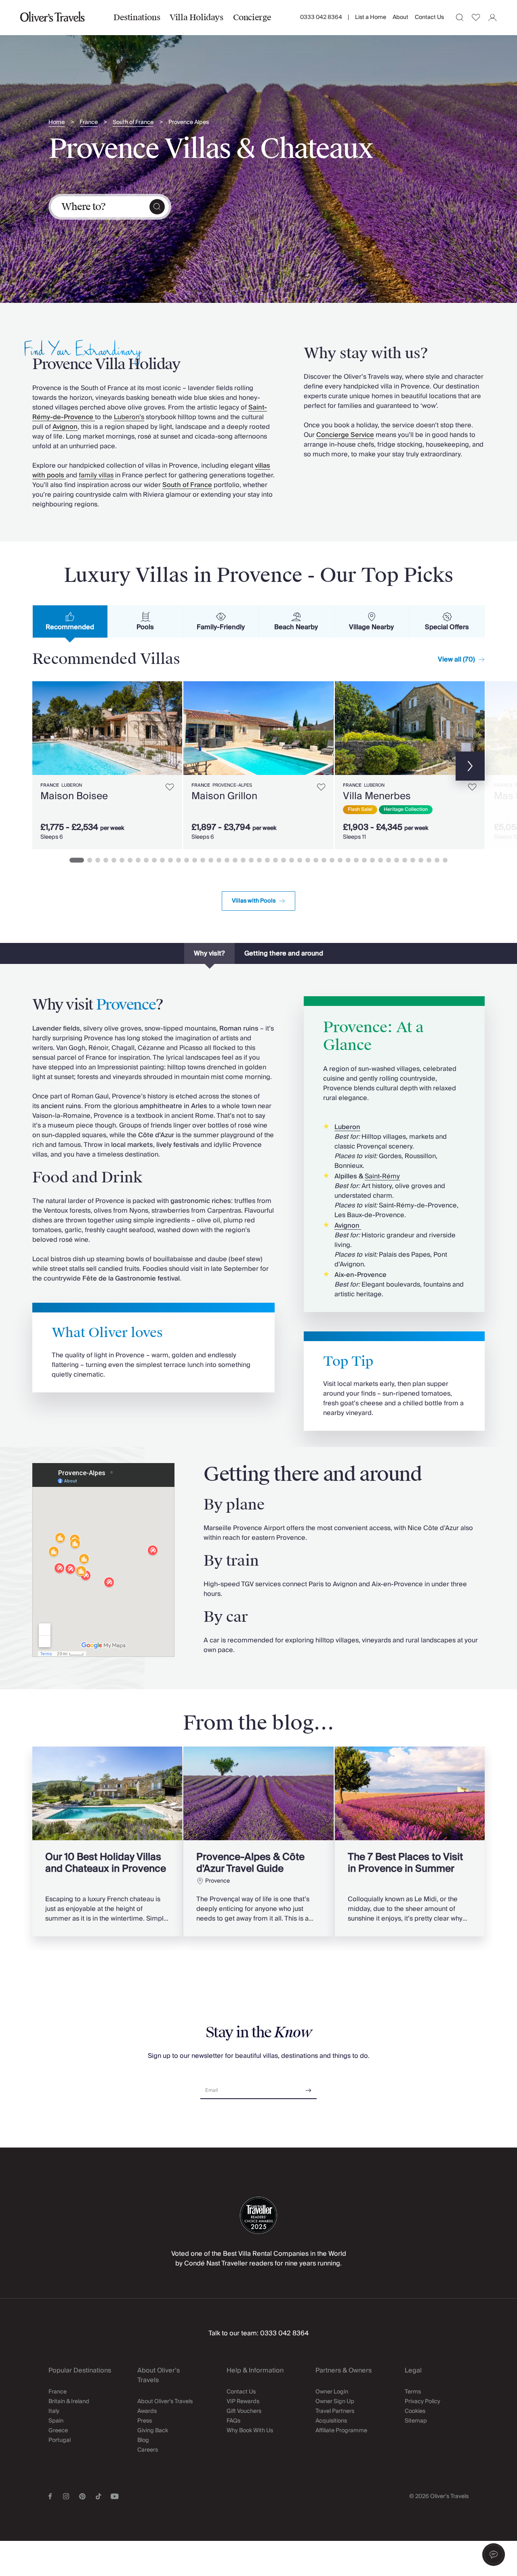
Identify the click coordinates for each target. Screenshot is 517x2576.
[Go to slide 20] (235, 860)
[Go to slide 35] (356, 860)
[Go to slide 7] (130, 860)
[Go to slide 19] (227, 860)
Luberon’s (129, 417)
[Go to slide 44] (429, 860)
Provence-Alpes (232, 785)
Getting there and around (284, 953)
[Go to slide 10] (154, 860)
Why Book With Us (250, 2431)
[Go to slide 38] (380, 860)
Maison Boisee (74, 796)
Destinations (137, 17)
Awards (147, 2411)
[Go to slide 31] (324, 860)
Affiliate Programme (341, 2431)
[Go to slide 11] (162, 860)
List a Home (371, 17)
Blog (143, 2440)
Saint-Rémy (382, 1176)
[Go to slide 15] (195, 860)
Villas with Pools (254, 901)
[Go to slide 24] (267, 860)
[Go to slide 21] (243, 860)
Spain (56, 2421)
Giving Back (153, 2431)
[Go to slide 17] (211, 860)
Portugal (60, 2440)
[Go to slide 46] (445, 860)
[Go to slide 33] (340, 860)
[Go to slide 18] (219, 860)
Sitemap (416, 2421)
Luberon (72, 785)
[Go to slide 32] (332, 860)
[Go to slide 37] (372, 860)
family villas (96, 475)
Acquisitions (331, 2421)
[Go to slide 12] (170, 860)
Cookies (415, 2411)
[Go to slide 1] (77, 860)
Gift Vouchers (244, 2411)
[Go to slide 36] (364, 860)
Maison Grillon (224, 796)
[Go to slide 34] (348, 860)
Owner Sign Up (335, 2402)
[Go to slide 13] (179, 860)
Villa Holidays (196, 17)
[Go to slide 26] (284, 860)
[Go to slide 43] (421, 860)
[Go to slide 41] (405, 860)
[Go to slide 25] (275, 860)
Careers (148, 2450)
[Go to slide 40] (397, 860)
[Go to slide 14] (187, 860)
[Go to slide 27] (292, 860)
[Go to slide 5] (114, 860)
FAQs (233, 2421)
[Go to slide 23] (259, 860)
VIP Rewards (243, 2402)
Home (57, 123)
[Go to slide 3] (98, 860)
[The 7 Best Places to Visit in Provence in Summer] (410, 1841)
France (89, 123)
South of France (133, 123)
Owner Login (332, 2392)
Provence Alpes (189, 123)
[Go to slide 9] (146, 860)
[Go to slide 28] (300, 860)
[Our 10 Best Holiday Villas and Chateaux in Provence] (107, 1841)
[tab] (70, 621)
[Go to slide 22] (251, 860)
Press (145, 2421)
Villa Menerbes (377, 796)
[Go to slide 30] (316, 860)
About (400, 17)
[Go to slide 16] (203, 860)
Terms (413, 2392)
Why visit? (209, 953)
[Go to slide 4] (106, 860)
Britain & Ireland (69, 2402)
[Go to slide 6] (122, 860)
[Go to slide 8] (138, 860)
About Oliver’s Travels (165, 2402)
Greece (58, 2431)
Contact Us (429, 17)
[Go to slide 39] (389, 860)
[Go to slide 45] (437, 860)
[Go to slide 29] (308, 860)
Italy (54, 2411)
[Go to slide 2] (90, 860)
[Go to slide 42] (413, 860)
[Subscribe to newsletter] (309, 2088)
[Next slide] (172, 728)
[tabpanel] (258, 764)
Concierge (252, 17)
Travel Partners (335, 2411)
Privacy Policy (422, 2402)
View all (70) (456, 659)
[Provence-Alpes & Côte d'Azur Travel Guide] (258, 1841)
